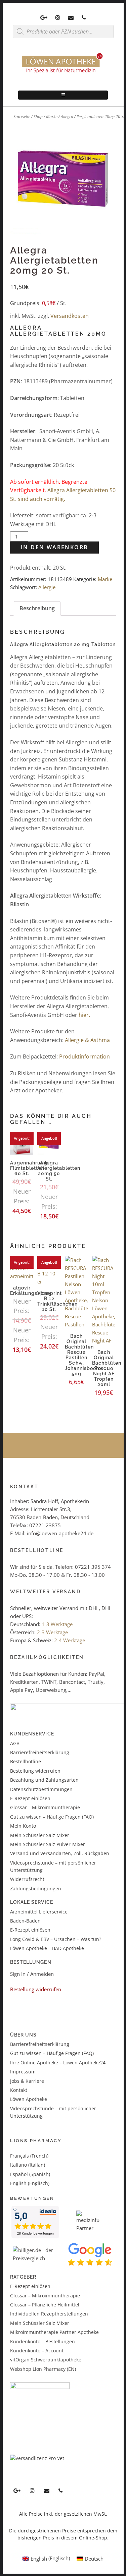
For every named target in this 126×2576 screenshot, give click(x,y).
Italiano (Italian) (28, 2165)
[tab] (37, 609)
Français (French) (29, 2156)
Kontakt (19, 2090)
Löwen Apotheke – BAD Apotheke (47, 1948)
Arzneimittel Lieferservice (39, 1912)
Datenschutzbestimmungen (41, 1789)
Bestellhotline (26, 1761)
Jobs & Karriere (27, 2081)
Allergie (47, 587)
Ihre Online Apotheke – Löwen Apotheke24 (58, 2063)
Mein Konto (23, 1826)
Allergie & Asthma (87, 1040)
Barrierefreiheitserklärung (40, 1752)
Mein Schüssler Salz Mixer (40, 1835)
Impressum (23, 2072)
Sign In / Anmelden (32, 1974)
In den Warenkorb (54, 547)
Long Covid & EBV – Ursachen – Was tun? (56, 1939)
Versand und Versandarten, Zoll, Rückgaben (60, 1853)
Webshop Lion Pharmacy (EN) (43, 2369)
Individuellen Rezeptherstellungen (49, 2314)
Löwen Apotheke (29, 2099)
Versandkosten (70, 316)
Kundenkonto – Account (37, 2351)
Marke (52, 117)
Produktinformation (85, 1056)
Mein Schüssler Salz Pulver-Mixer (48, 1844)
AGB (15, 1743)
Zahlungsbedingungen (36, 1888)
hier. (84, 1015)
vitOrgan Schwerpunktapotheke (46, 2360)
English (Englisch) (30, 2183)
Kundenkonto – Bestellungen (43, 2341)
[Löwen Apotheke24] (63, 73)
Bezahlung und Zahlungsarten (44, 1780)
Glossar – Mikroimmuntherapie (46, 1807)
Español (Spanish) (30, 2174)
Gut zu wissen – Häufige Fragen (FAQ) (52, 1817)
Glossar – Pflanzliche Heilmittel (45, 2305)
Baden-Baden (25, 1921)
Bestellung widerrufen (35, 1771)
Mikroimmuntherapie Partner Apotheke (54, 2332)
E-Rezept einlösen (30, 1798)
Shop (38, 117)
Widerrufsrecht (27, 1879)
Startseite (22, 117)
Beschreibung (37, 608)
